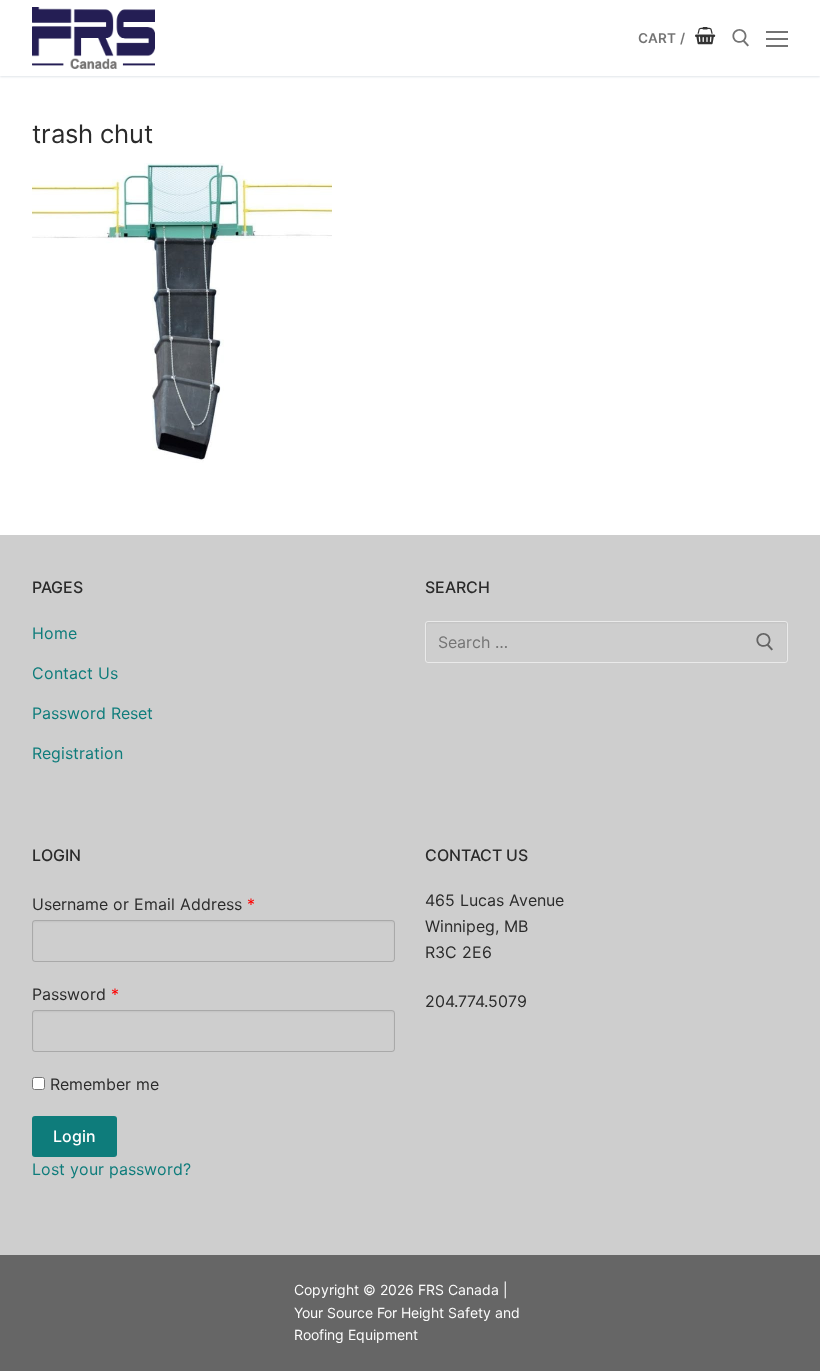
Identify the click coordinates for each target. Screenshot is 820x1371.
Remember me (104, 1084)
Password (75, 994)
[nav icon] (777, 38)
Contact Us (75, 673)
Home (54, 633)
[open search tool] (741, 38)
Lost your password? (111, 1169)
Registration (77, 753)
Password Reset (92, 713)
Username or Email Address (143, 904)
